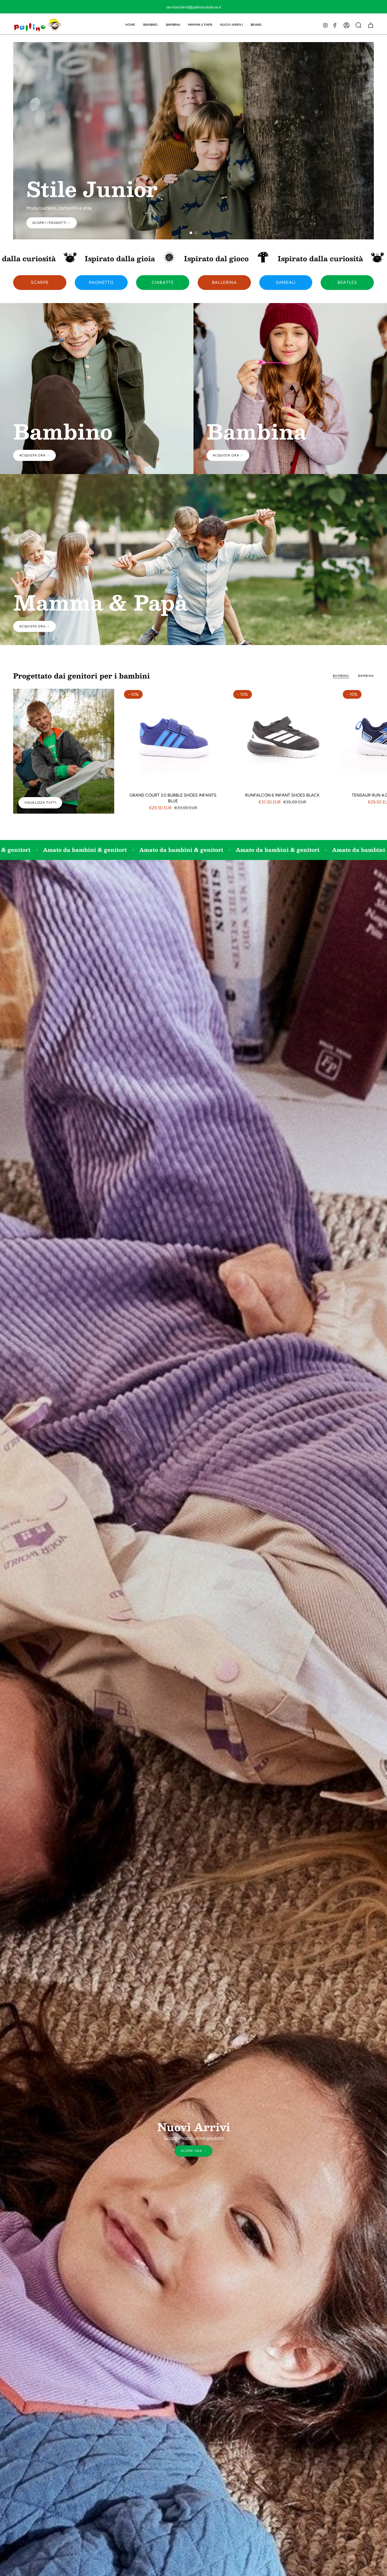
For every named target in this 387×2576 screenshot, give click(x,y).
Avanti (379, 739)
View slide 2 (196, 233)
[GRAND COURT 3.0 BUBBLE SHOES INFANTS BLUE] (173, 739)
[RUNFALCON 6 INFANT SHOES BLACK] (282, 739)
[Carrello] (371, 25)
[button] (151, 25)
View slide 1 (191, 233)
